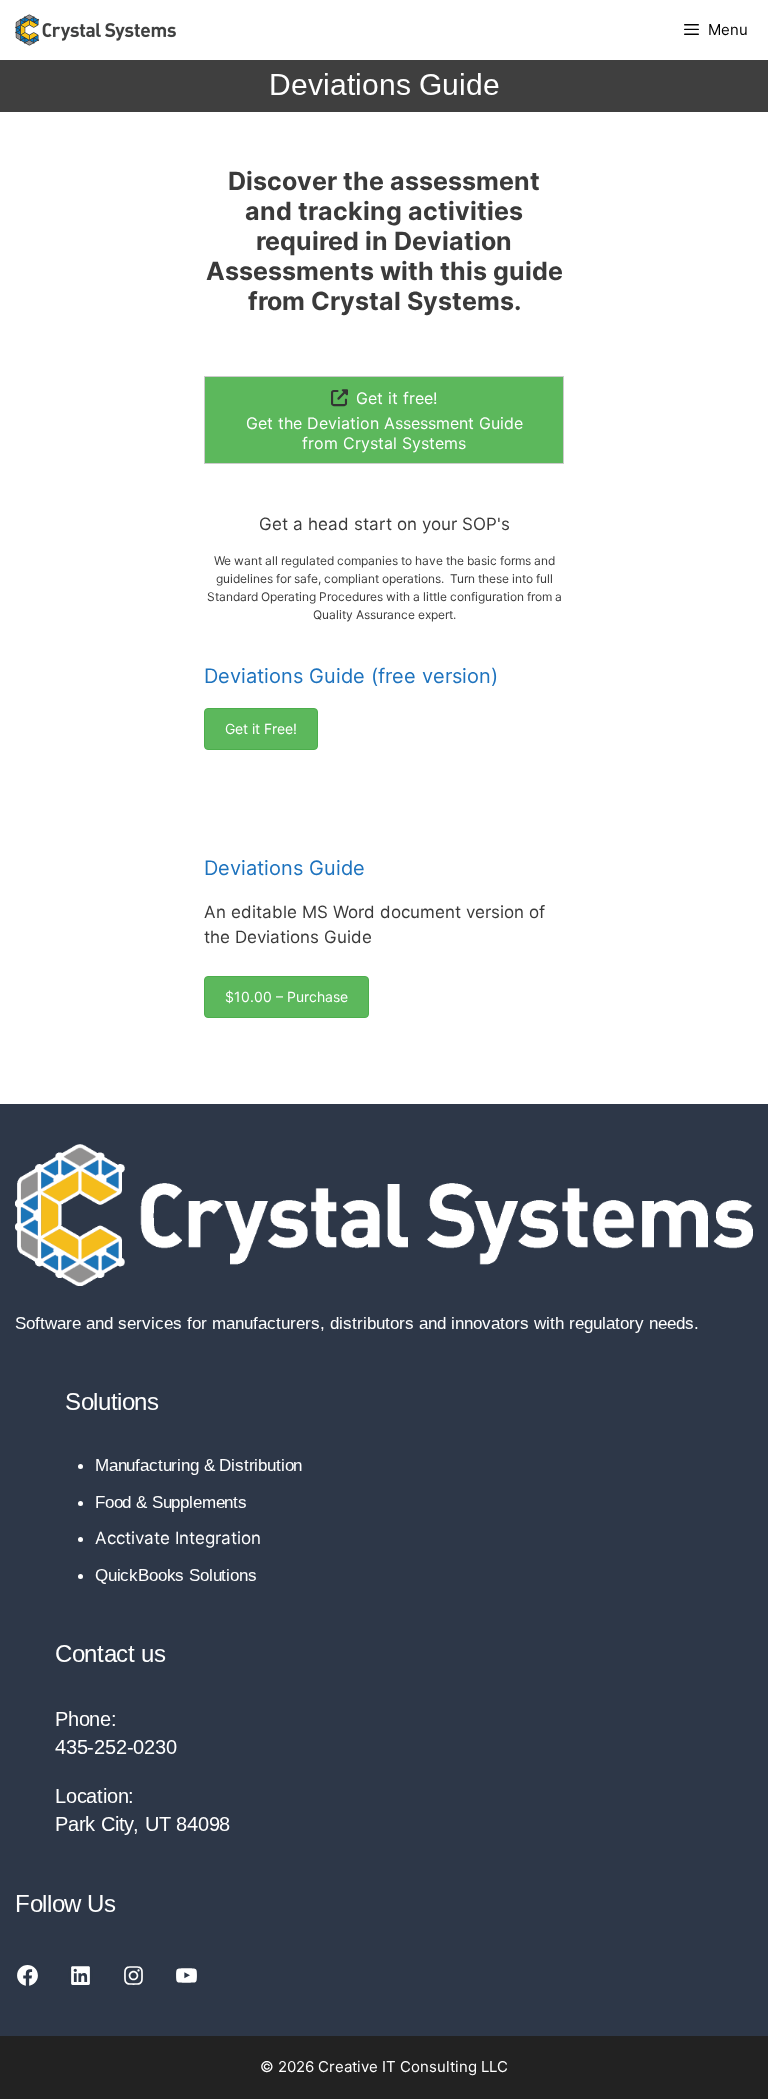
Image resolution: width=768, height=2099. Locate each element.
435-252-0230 (116, 1747)
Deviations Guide (284, 868)
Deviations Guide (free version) (351, 676)
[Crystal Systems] (95, 30)
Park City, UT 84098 (142, 1824)
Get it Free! (261, 728)
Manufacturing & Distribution (198, 1465)
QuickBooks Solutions (176, 1575)
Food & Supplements (171, 1502)
